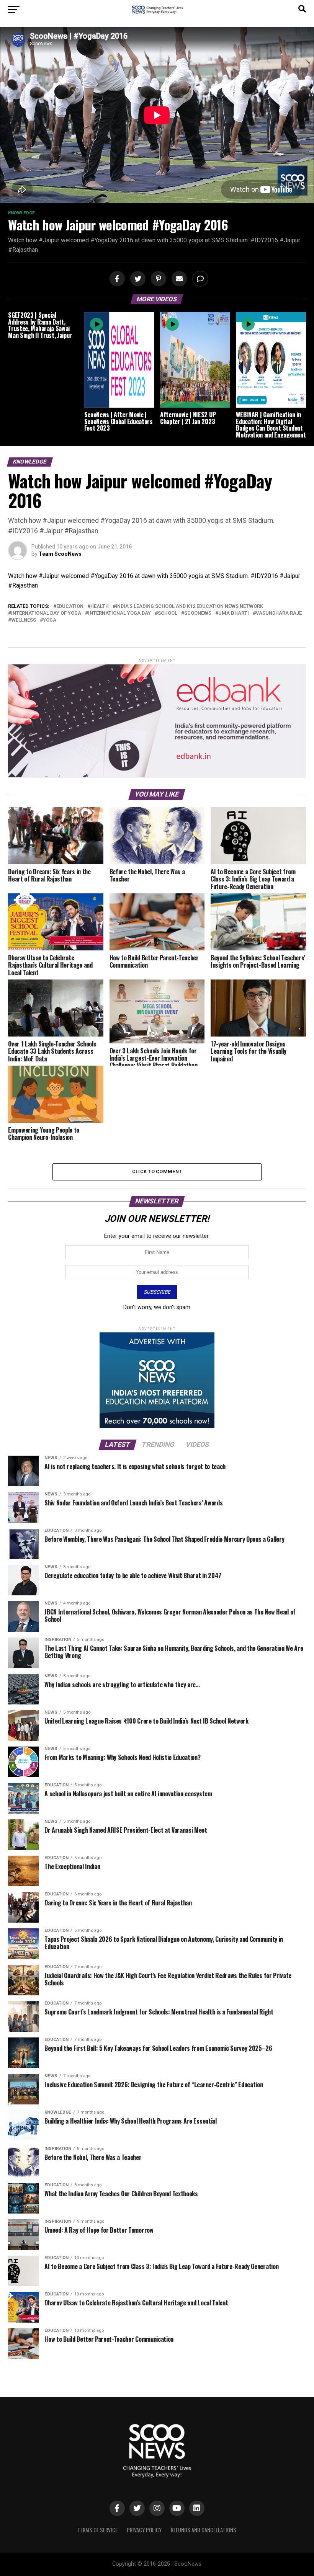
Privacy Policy (144, 2530)
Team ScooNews (60, 554)
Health (100, 606)
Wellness (24, 620)
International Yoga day (119, 613)
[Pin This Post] (157, 279)
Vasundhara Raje (279, 613)
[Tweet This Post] (137, 279)
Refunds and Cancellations (204, 2530)
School (168, 613)
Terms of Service (97, 2530)
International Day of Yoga (46, 613)
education (70, 606)
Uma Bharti (234, 613)
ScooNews (198, 613)
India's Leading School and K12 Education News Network (189, 606)
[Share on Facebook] (116, 279)
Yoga (50, 620)
